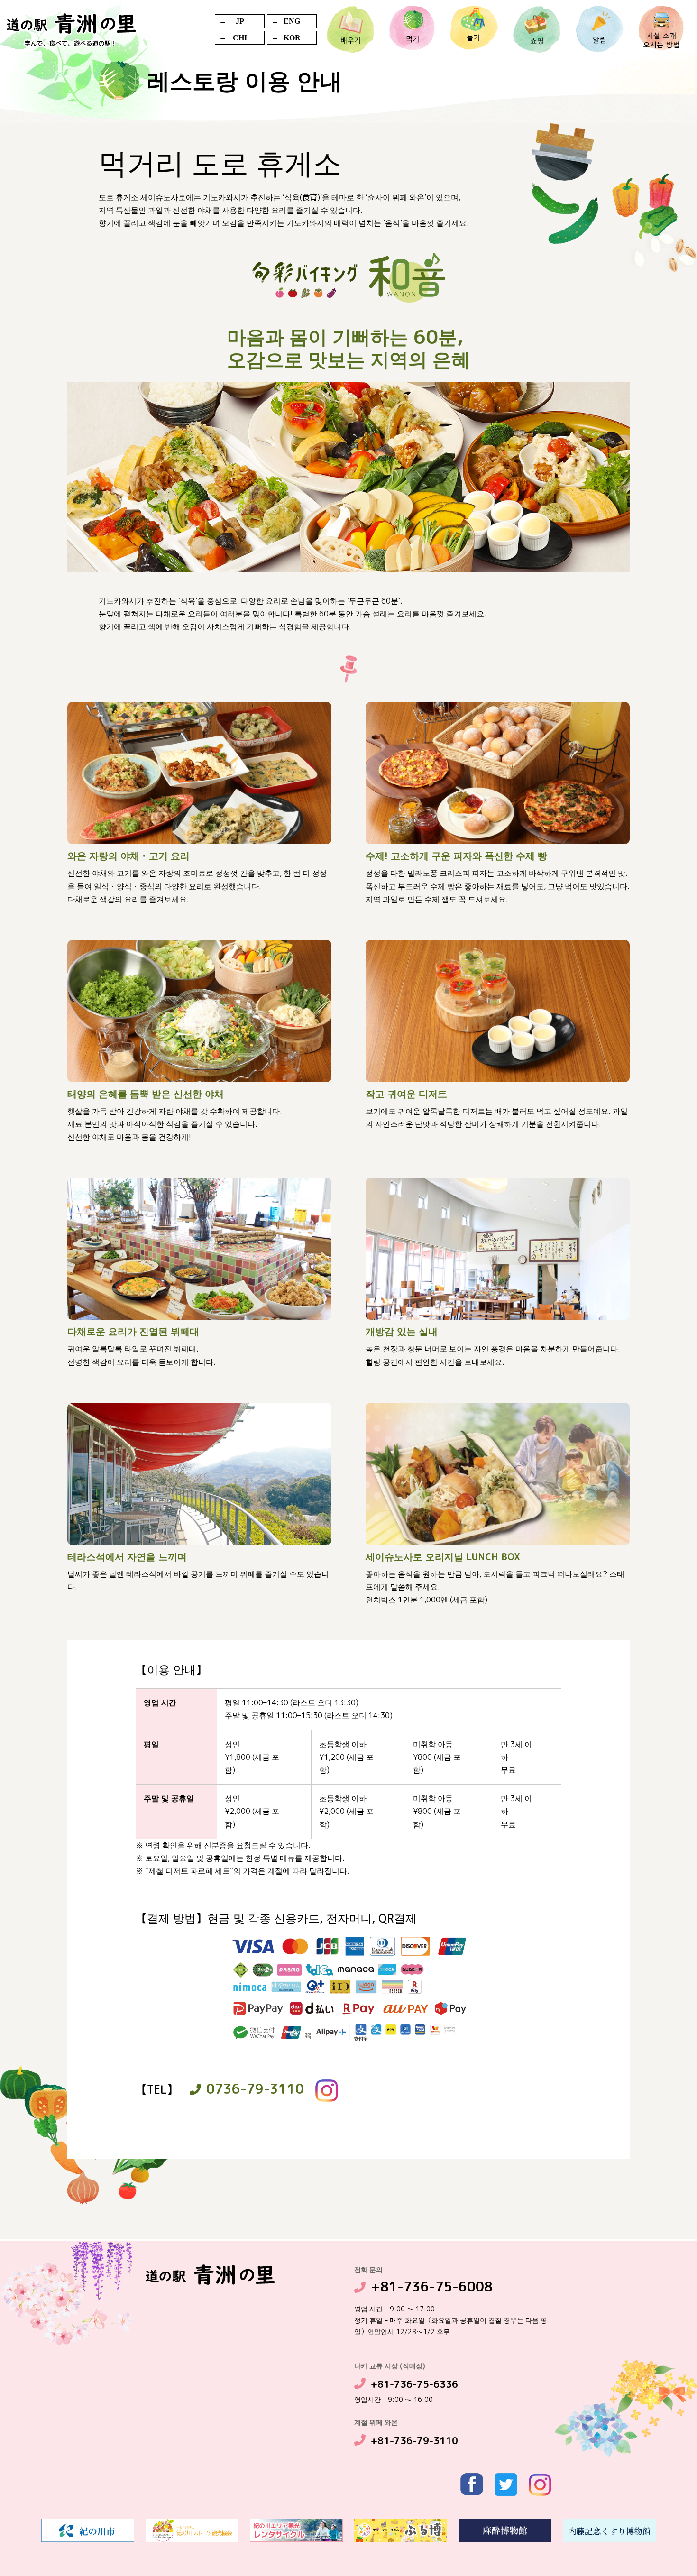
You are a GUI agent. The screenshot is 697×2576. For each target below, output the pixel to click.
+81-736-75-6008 (432, 2286)
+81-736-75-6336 (414, 2384)
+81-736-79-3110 (414, 2440)
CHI (240, 38)
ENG (292, 21)
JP (240, 21)
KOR (292, 38)
